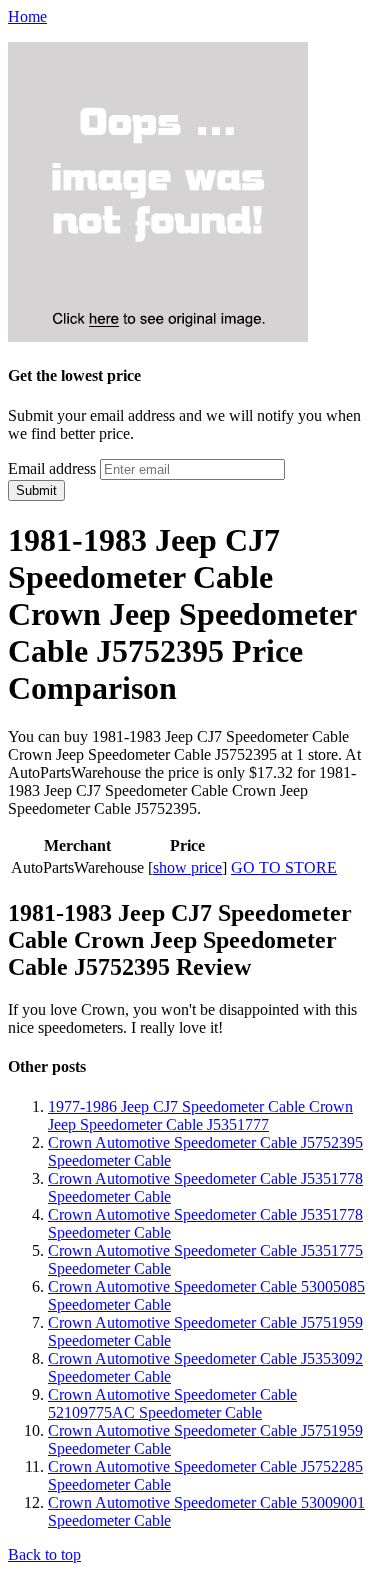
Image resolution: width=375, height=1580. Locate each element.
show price (187, 867)
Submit (36, 490)
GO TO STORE (284, 867)
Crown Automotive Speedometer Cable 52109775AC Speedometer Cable (172, 1403)
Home (27, 16)
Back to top (44, 1554)
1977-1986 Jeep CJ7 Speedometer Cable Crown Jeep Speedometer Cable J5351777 (200, 1115)
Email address (52, 468)
